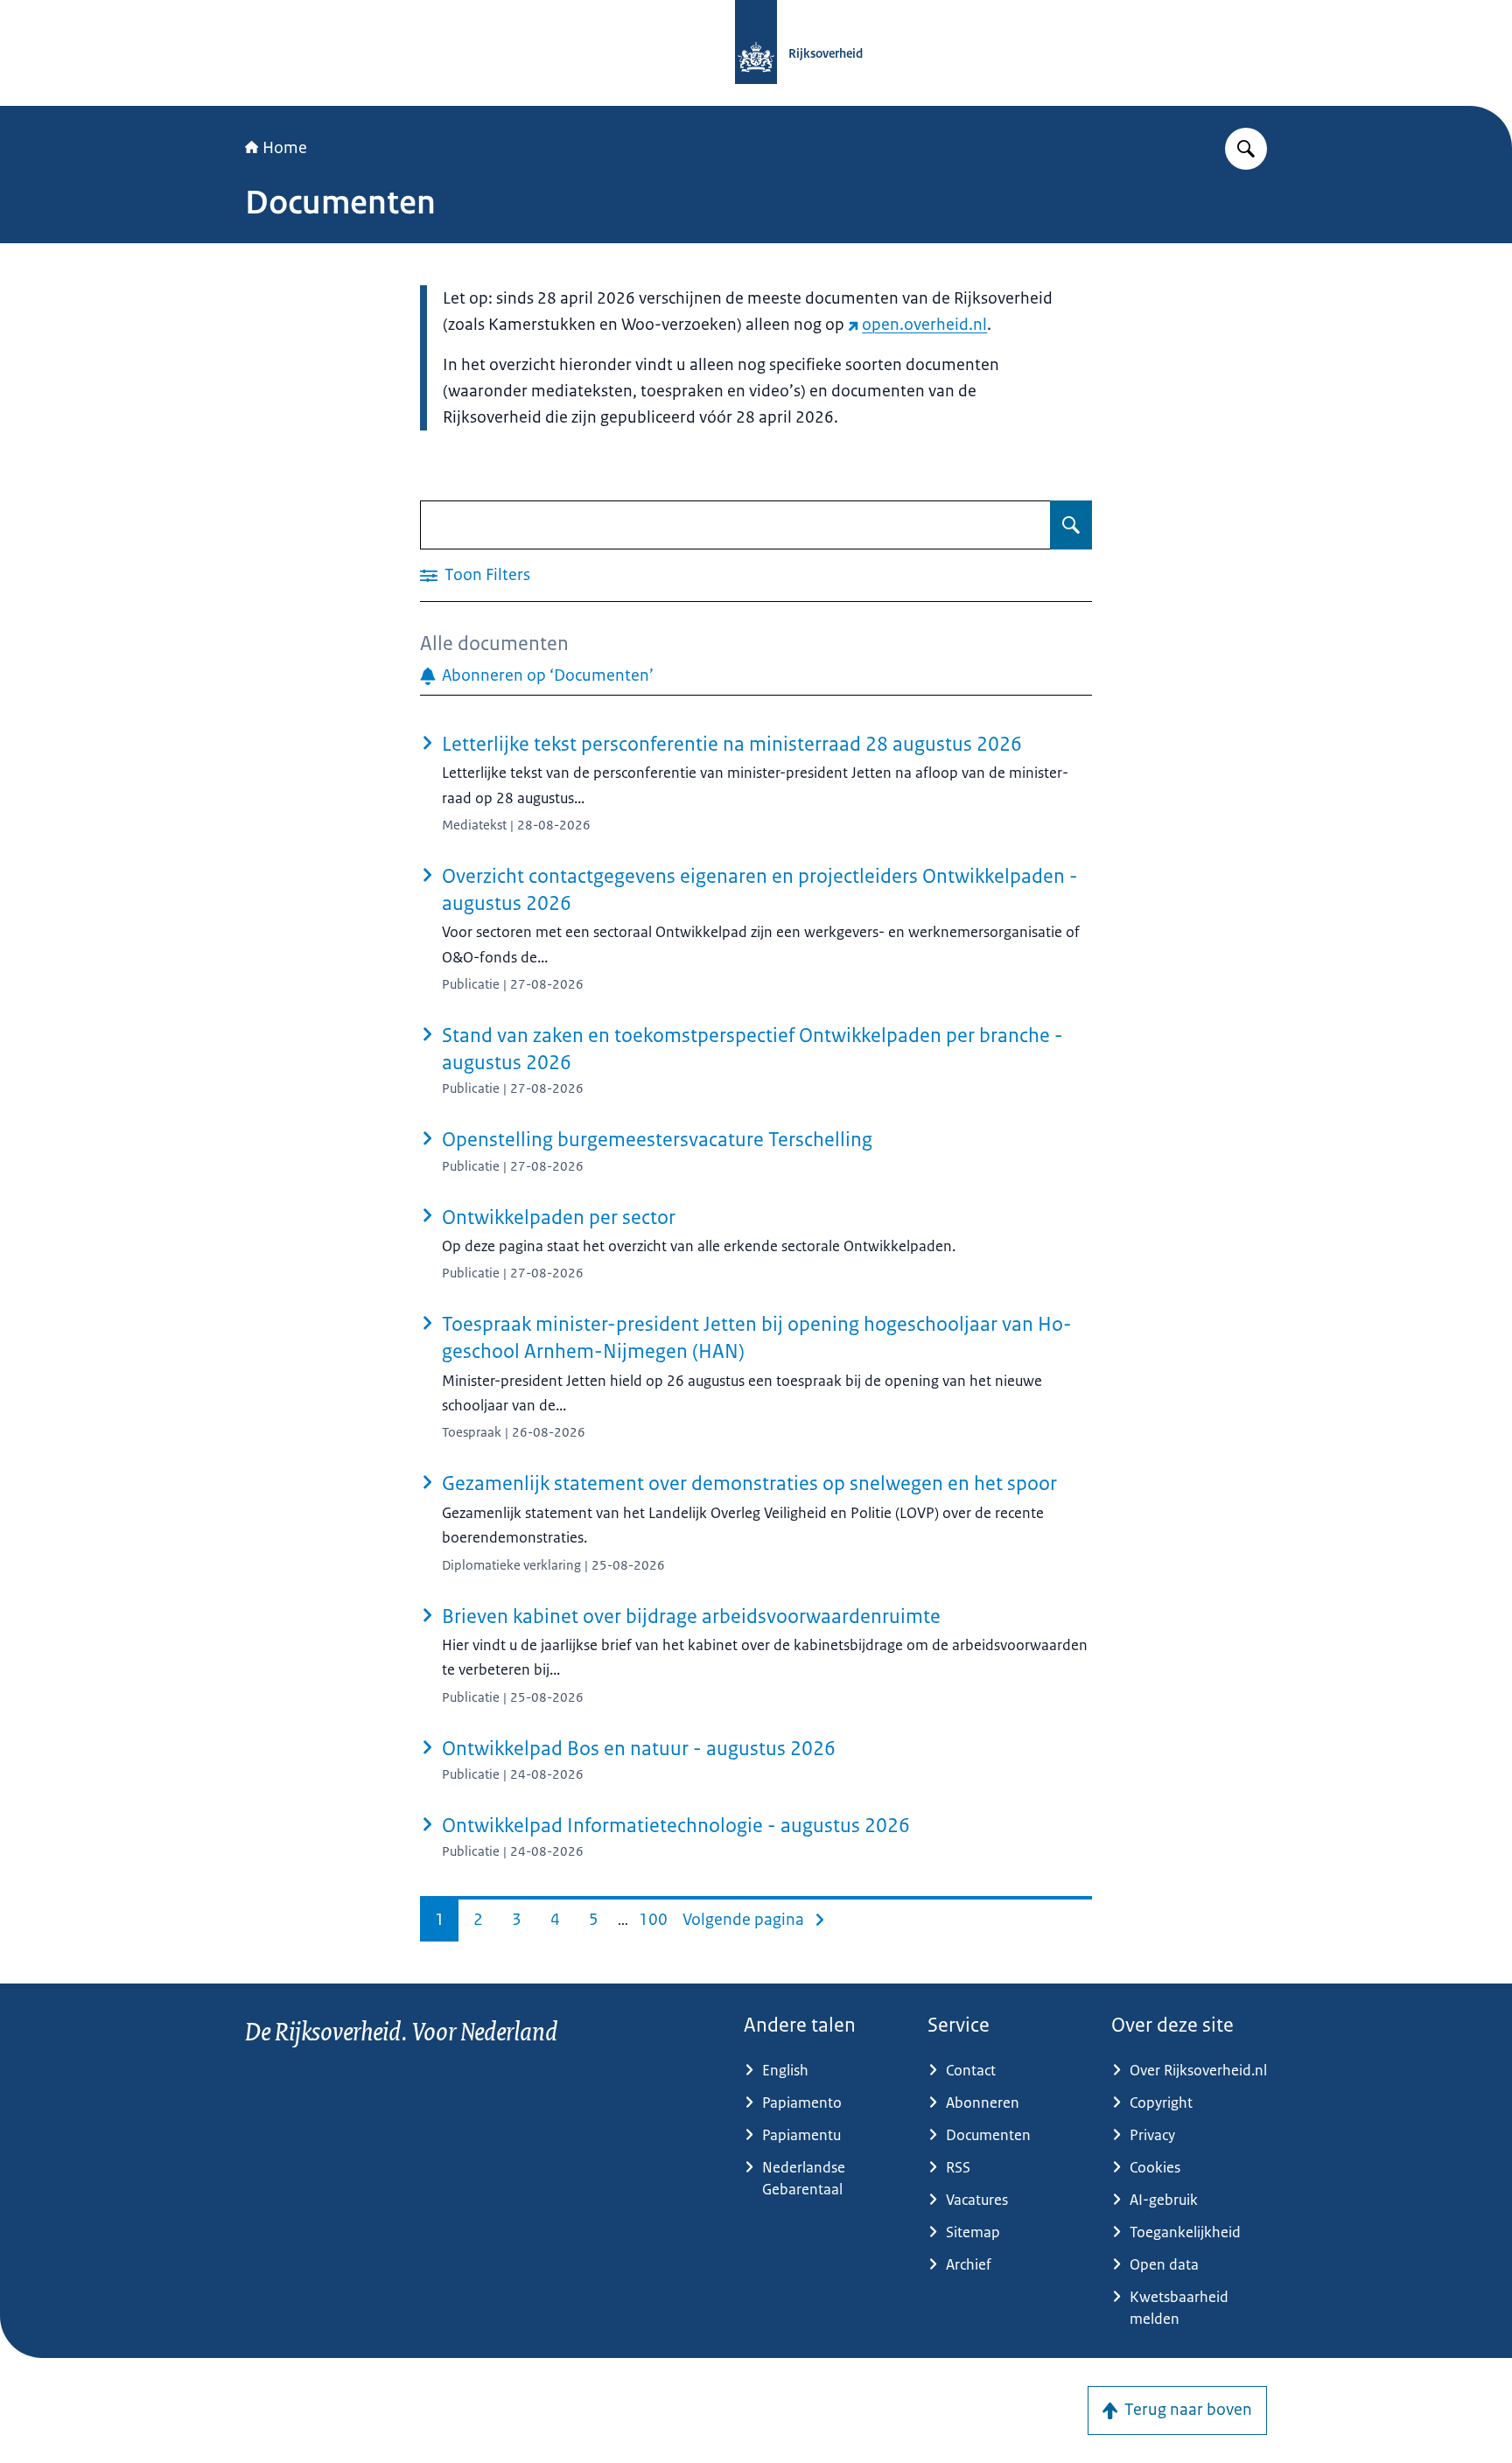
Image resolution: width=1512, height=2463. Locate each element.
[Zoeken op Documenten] (1071, 525)
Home (285, 148)
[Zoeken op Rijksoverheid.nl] (1246, 149)
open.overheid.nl (924, 325)
